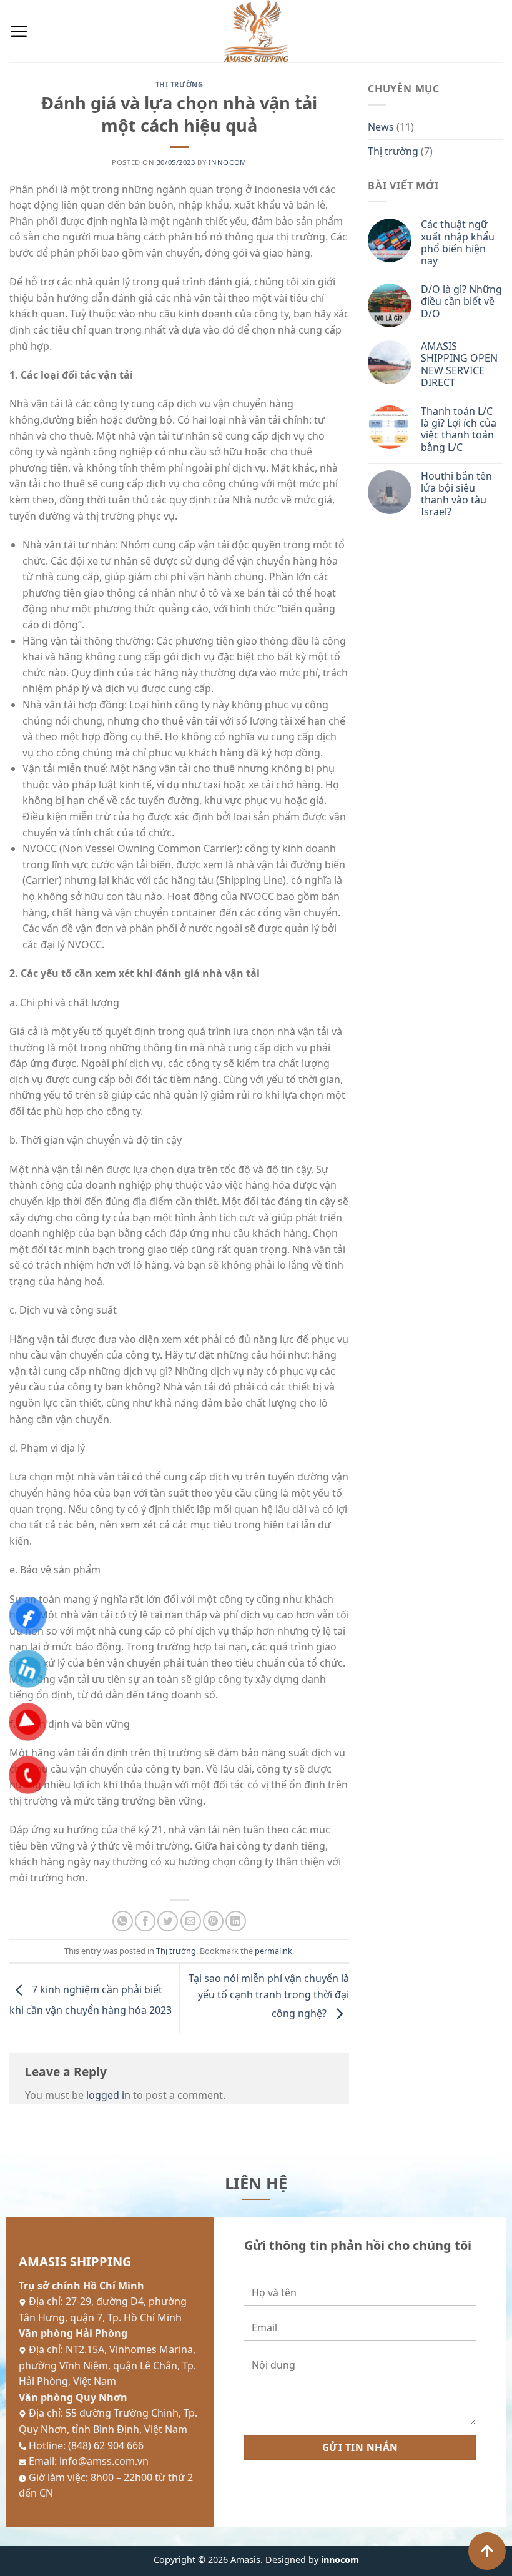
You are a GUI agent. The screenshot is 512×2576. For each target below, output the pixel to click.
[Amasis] (256, 31)
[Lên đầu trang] (487, 2551)
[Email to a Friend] (191, 1921)
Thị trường (180, 85)
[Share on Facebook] (145, 1921)
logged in (108, 2095)
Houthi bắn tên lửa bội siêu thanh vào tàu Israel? (456, 494)
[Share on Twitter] (168, 1921)
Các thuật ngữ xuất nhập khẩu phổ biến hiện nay (458, 243)
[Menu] (19, 31)
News (381, 127)
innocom (228, 162)
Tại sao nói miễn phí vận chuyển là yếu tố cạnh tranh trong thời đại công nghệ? (269, 1996)
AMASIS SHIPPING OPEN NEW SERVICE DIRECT (459, 364)
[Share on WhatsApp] (123, 1921)
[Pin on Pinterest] (213, 1921)
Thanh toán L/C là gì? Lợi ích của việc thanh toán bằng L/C (459, 429)
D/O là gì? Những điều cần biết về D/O (461, 302)
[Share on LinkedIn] (236, 1921)
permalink (273, 1951)
